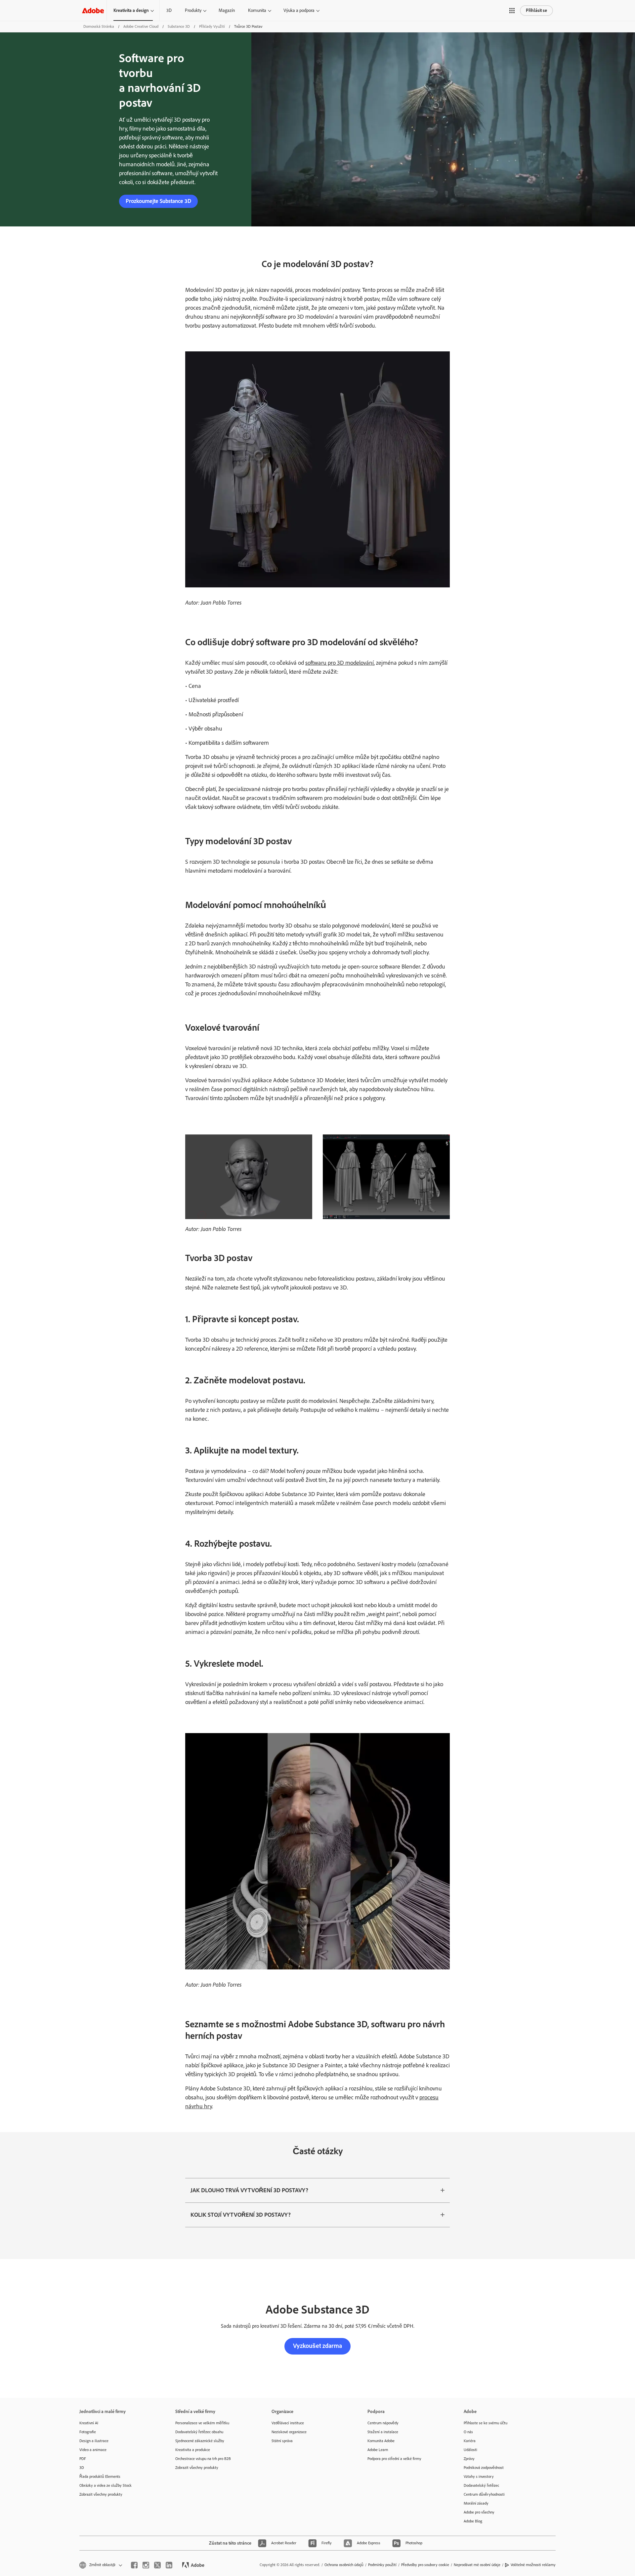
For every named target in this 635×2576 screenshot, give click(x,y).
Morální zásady (476, 2503)
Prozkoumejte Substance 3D (158, 201)
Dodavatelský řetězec (481, 2485)
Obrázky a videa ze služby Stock (106, 2485)
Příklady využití (212, 26)
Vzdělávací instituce (288, 2423)
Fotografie (88, 2432)
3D (169, 10)
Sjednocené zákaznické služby (200, 2441)
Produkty (193, 10)
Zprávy (469, 2459)
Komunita (257, 10)
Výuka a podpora (299, 10)
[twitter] (157, 2565)
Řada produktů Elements (100, 2477)
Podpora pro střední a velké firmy (394, 2459)
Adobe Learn (378, 2450)
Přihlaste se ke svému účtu (486, 2423)
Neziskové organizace (289, 2432)
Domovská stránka (99, 26)
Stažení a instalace (383, 2432)
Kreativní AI (89, 2423)
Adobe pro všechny (479, 2512)
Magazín (227, 10)
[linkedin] (169, 2565)
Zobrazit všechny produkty (101, 2494)
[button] (512, 11)
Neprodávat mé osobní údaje (477, 2565)
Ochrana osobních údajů (344, 2565)
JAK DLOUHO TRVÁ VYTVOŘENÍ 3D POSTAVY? (249, 2190)
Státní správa (282, 2441)
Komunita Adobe (381, 2441)
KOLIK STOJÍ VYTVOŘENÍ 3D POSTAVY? (241, 2215)
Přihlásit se (536, 10)
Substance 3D (179, 26)
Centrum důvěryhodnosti (484, 2494)
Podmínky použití (382, 2565)
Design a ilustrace (94, 2441)
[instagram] (146, 2565)
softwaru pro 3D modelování (339, 663)
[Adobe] (93, 10)
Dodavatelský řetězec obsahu (199, 2432)
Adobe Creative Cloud (141, 26)
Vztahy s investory (479, 2477)
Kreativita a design (131, 10)
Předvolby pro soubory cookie (425, 2565)
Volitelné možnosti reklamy (533, 2565)
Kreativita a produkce (193, 2450)
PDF (83, 2459)
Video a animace (93, 2450)
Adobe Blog (473, 2521)
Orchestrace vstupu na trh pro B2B (203, 2459)
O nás (468, 2432)
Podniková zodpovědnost (484, 2468)
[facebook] (134, 2565)
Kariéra (470, 2441)
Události (470, 2450)
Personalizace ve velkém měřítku (202, 2423)
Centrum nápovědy (383, 2423)
